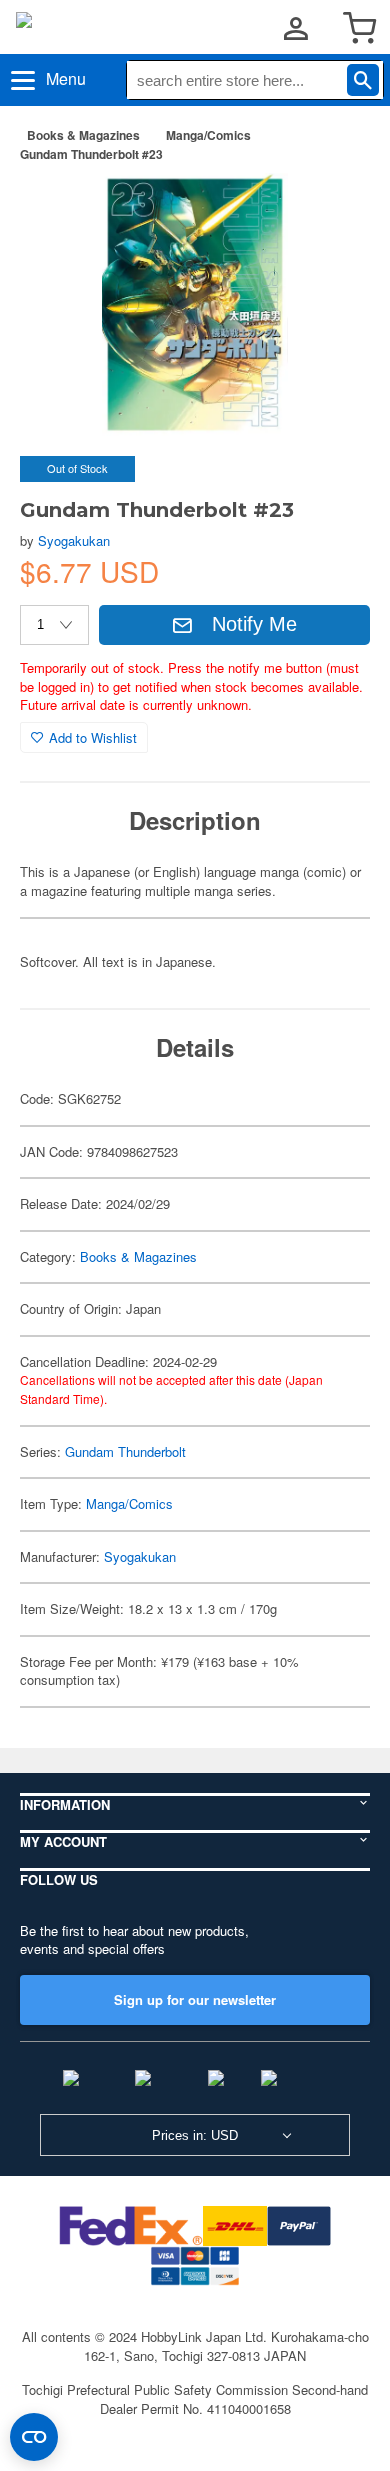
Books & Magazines (83, 135)
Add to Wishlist (93, 737)
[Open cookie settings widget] (34, 2437)
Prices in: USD (195, 2135)
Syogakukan (74, 540)
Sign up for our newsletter (195, 1999)
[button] (334, 209)
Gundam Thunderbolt (125, 1451)
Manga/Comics (208, 135)
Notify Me (254, 624)
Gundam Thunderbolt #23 (91, 154)
